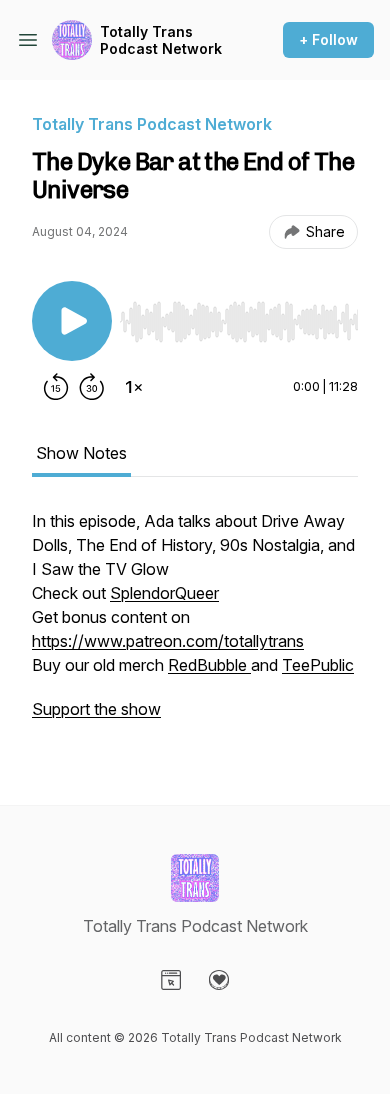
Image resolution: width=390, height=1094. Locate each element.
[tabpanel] (195, 625)
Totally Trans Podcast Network (161, 40)
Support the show (96, 709)
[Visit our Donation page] (219, 980)
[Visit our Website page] (171, 980)
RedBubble (209, 665)
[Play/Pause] (72, 321)
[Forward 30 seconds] (92, 387)
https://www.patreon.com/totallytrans (168, 641)
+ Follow (328, 39)
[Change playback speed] (134, 387)
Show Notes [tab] (81, 453)
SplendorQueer (164, 593)
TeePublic (318, 665)
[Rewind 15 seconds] (56, 387)
